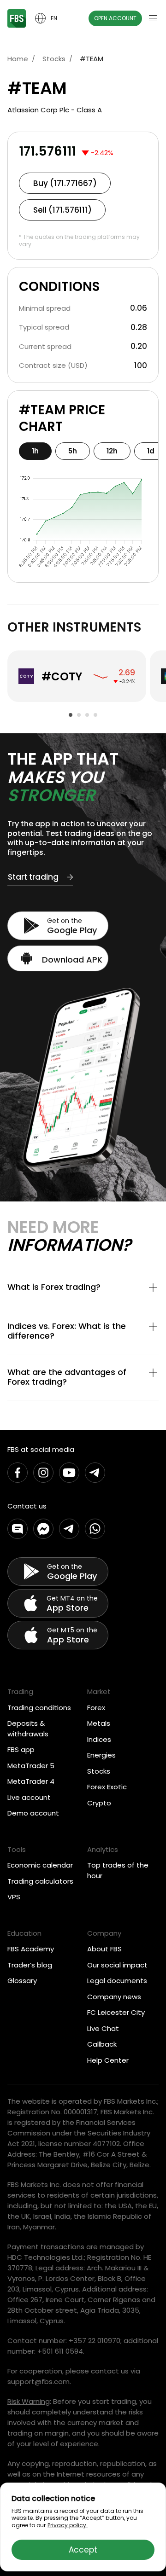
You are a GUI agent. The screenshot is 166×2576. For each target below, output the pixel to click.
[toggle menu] (153, 18)
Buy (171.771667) (65, 183)
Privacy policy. (68, 2525)
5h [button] (73, 451)
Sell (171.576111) (62, 210)
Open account (115, 18)
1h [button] (35, 451)
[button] (83, 1288)
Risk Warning (29, 2401)
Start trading (33, 877)
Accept (83, 2550)
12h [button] (112, 451)
